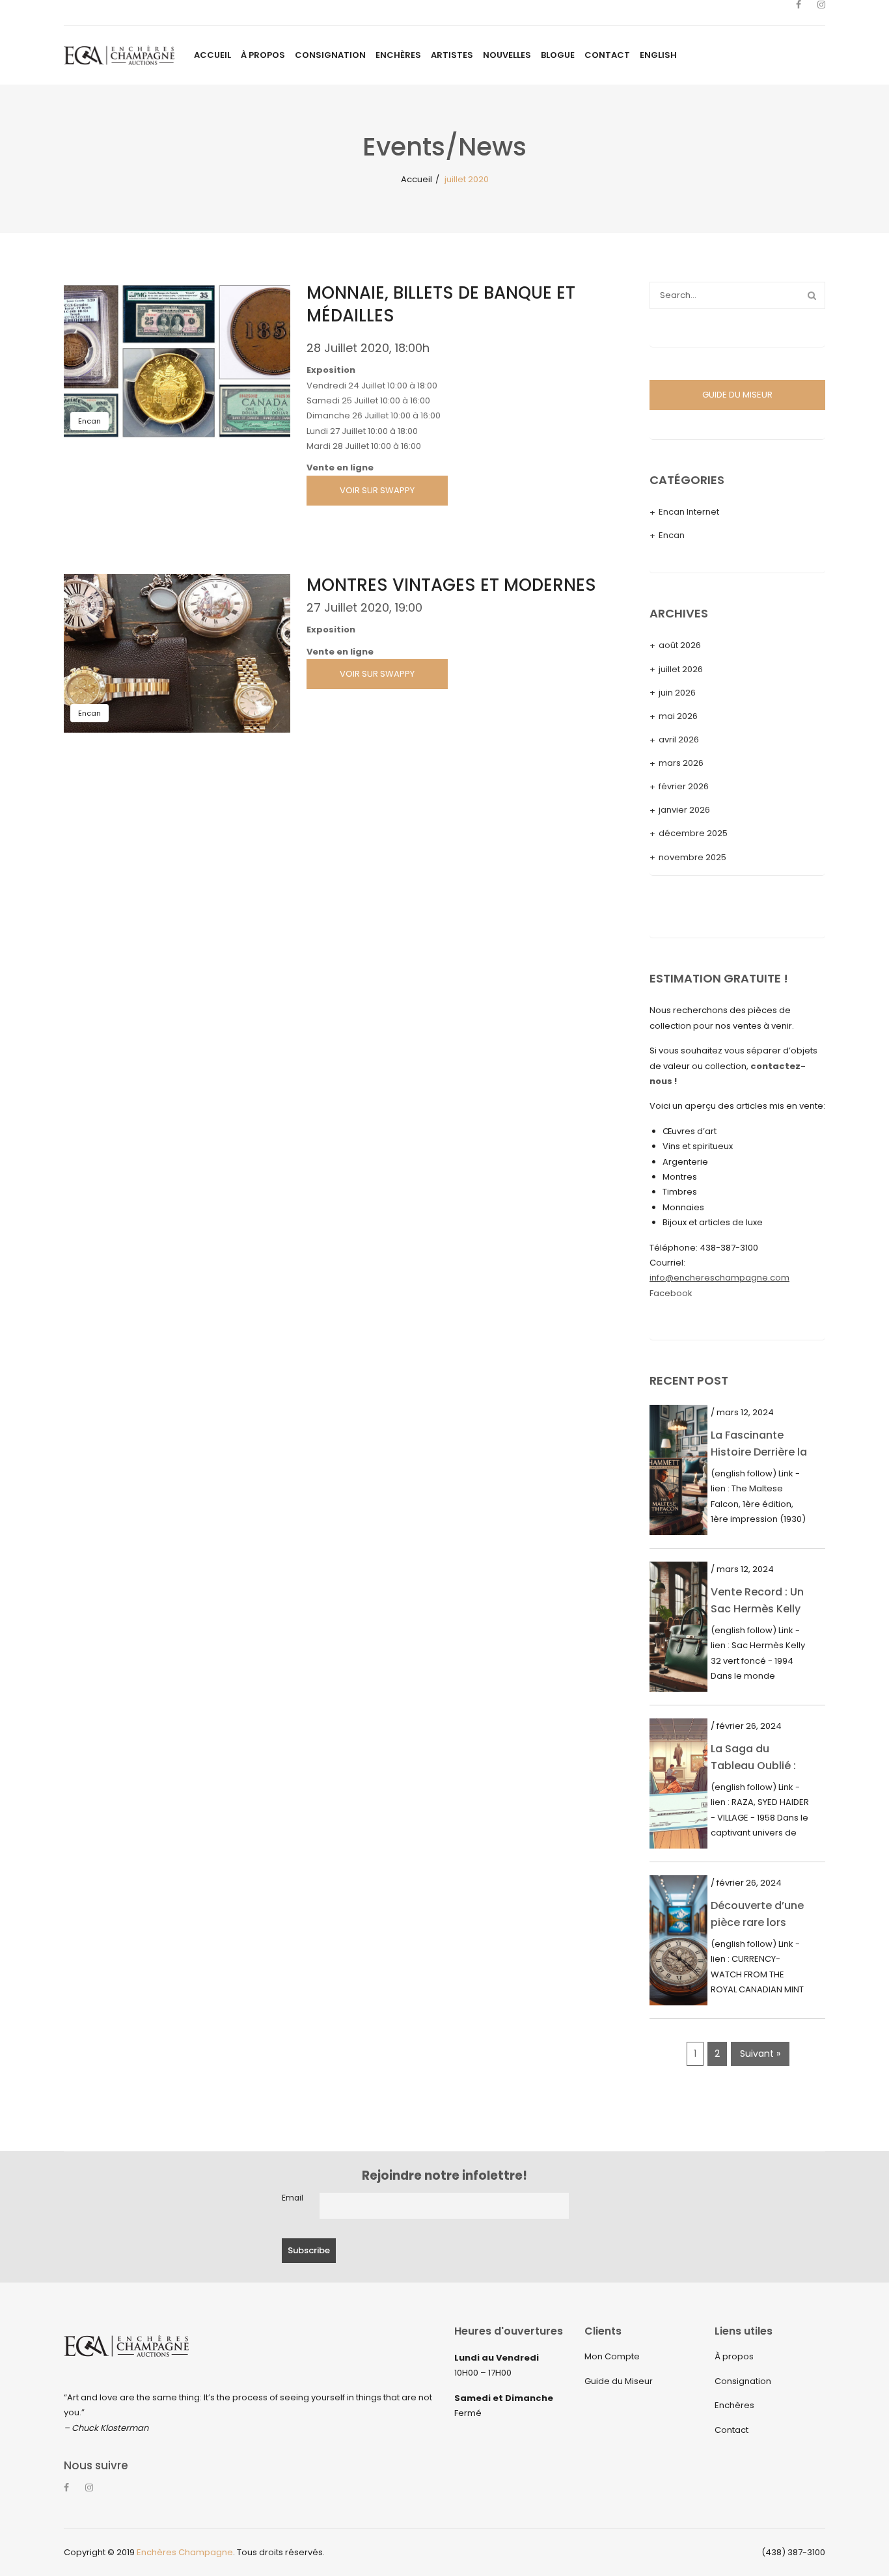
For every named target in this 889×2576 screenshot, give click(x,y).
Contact (732, 2430)
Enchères (734, 2405)
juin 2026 (677, 693)
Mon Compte (612, 2356)
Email (293, 2198)
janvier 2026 (684, 810)
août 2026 (680, 645)
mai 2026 (678, 716)
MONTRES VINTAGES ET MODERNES (451, 585)
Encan (89, 421)
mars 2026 (681, 763)
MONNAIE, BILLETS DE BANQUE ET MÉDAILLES (441, 304)
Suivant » (760, 2054)
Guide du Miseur (619, 2381)
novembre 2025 (692, 857)
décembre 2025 (693, 833)
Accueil (417, 179)
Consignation (743, 2381)
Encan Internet (689, 512)
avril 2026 (679, 739)
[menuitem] (212, 55)
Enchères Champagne (185, 2552)
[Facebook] (799, 13)
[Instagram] (821, 13)
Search (812, 295)
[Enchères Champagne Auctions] (119, 55)
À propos (734, 2356)
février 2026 (684, 786)
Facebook (671, 1293)
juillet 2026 (681, 669)
